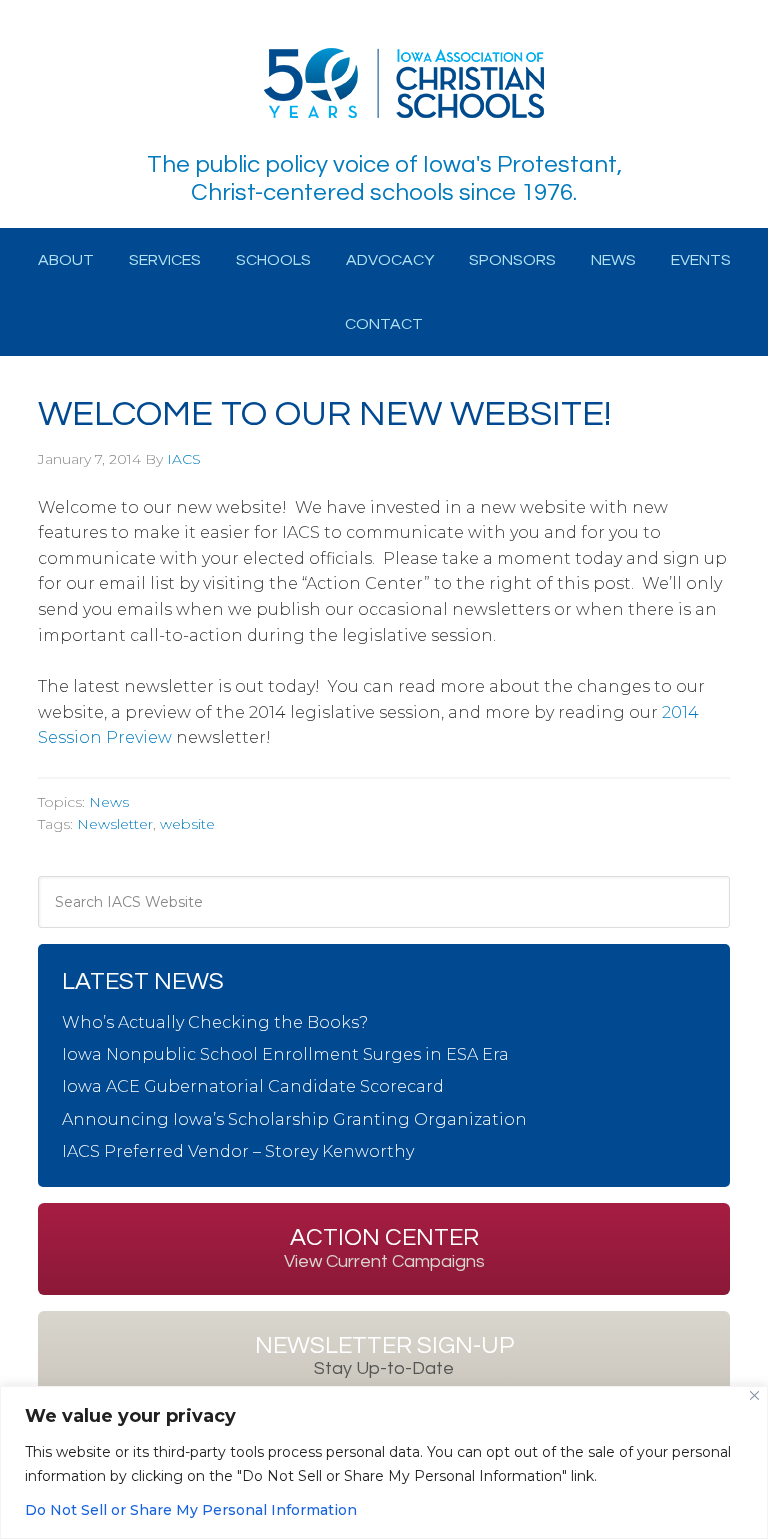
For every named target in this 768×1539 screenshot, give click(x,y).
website (187, 824)
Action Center (384, 1248)
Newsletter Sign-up (384, 1356)
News (109, 802)
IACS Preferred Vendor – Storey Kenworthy (238, 1151)
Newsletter (115, 824)
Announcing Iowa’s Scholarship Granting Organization (294, 1119)
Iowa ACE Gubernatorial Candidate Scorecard (253, 1086)
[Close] (754, 1395)
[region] (384, 1462)
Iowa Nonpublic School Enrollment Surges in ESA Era (285, 1054)
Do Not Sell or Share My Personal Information (191, 1510)
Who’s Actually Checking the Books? (215, 1022)
